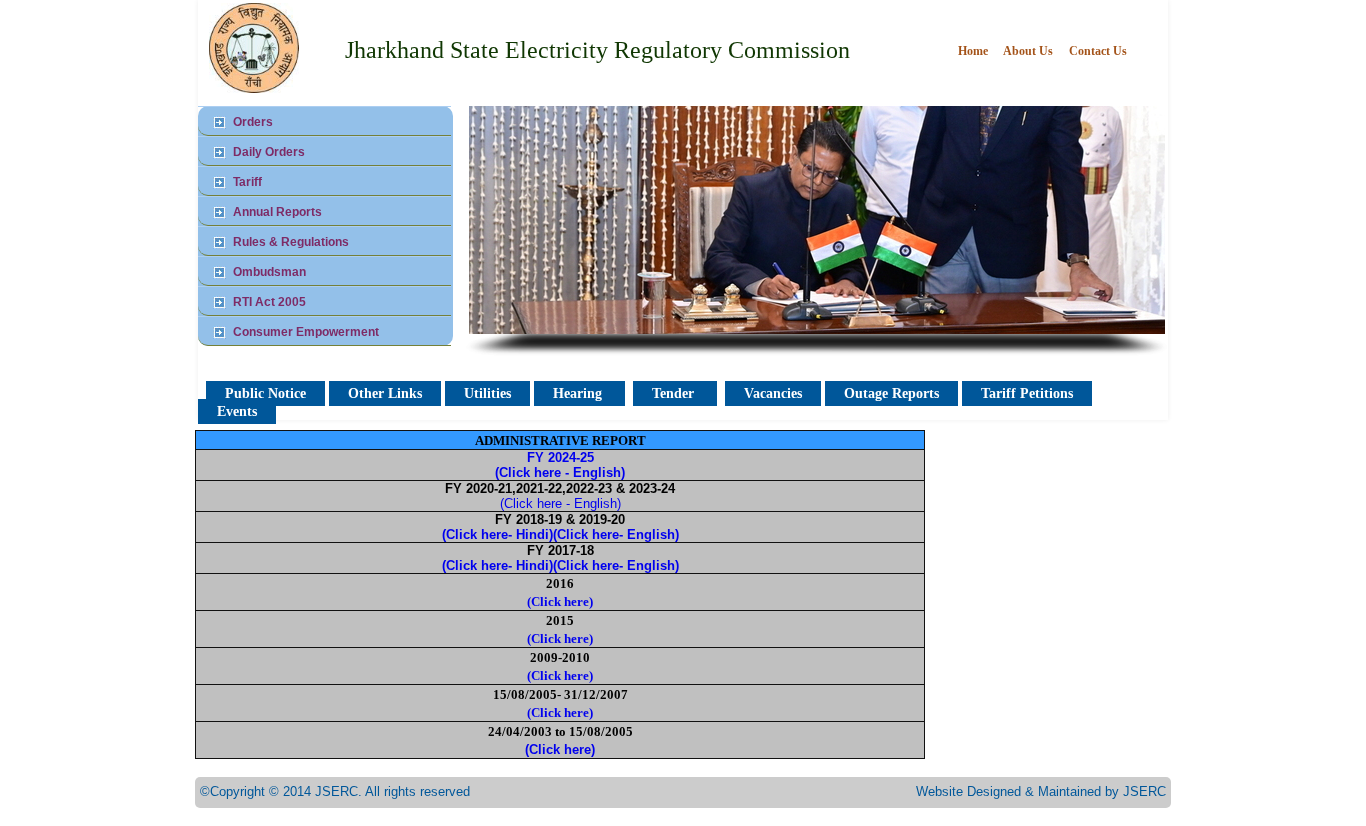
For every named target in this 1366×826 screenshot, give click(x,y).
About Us (1028, 51)
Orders (253, 122)
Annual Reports (277, 212)
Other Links (385, 393)
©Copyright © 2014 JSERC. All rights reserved (335, 791)
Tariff (247, 182)
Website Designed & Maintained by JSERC (1041, 791)
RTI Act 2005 (269, 302)
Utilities (487, 393)
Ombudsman (269, 272)
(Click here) (560, 601)
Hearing (579, 393)
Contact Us (1098, 51)
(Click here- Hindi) (497, 534)
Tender (675, 393)
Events (237, 411)
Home (974, 51)
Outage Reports (891, 393)
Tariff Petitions (1027, 393)
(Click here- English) (616, 534)
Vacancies (773, 393)
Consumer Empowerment (306, 332)
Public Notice (265, 393)
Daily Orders (269, 152)
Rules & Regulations (291, 242)
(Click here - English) (560, 503)
